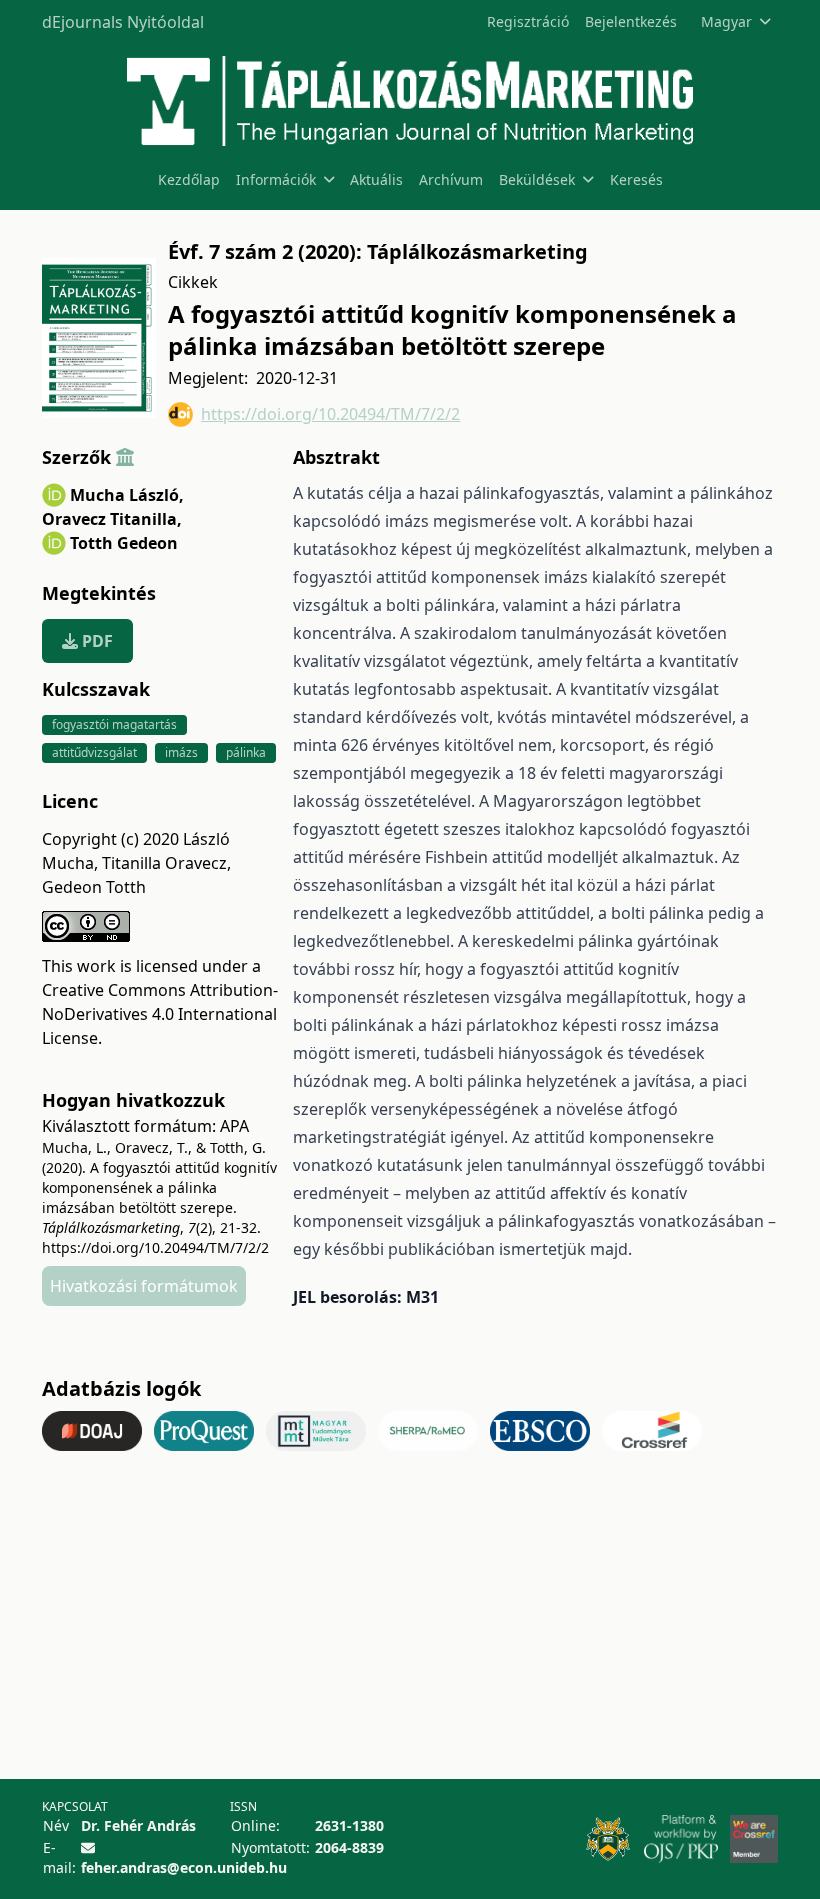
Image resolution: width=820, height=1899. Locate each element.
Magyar (726, 21)
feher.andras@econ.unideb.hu (184, 1867)
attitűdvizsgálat (94, 752)
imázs (181, 752)
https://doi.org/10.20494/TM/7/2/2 (330, 414)
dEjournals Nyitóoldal (123, 22)
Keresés (636, 179)
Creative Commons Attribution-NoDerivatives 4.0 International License (160, 1014)
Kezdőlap (189, 179)
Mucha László (127, 495)
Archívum (451, 179)
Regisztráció (528, 21)
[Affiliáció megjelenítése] (125, 457)
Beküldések (537, 179)
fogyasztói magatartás (114, 724)
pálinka (246, 752)
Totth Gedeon (124, 543)
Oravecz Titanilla (112, 519)
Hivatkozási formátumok (144, 1286)
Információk (276, 179)
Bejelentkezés (631, 21)
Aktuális (376, 179)
